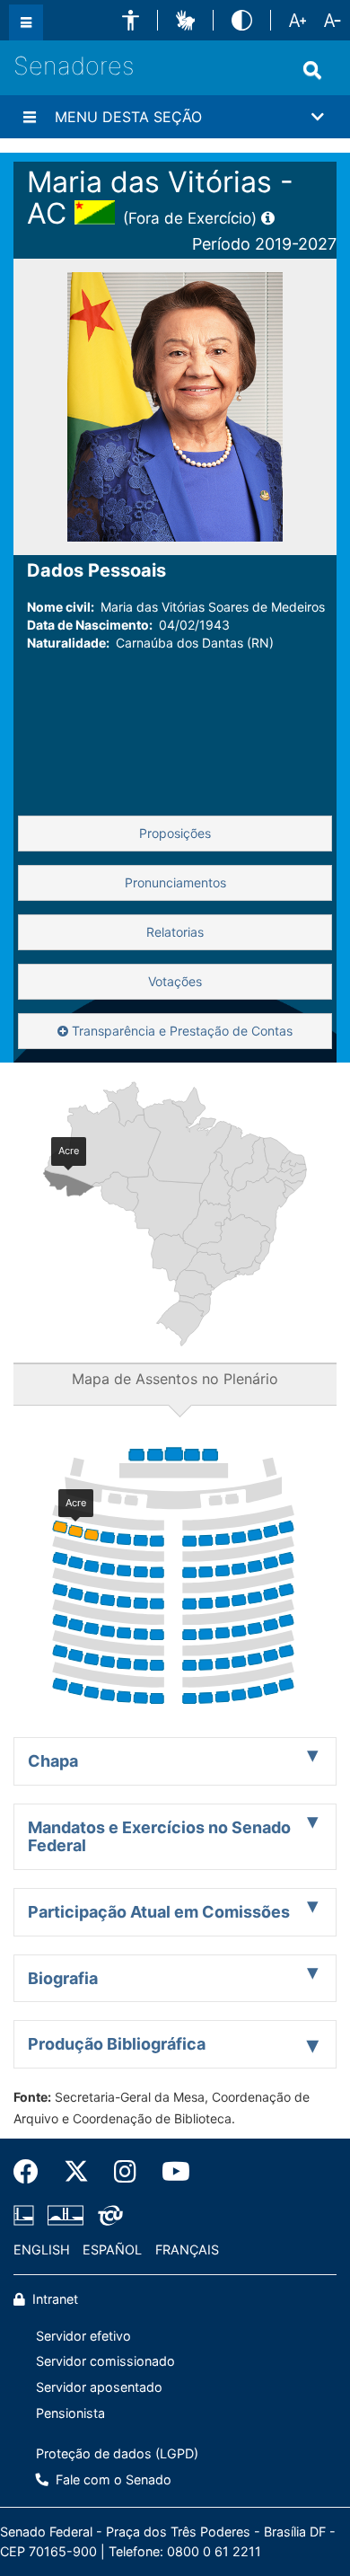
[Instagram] (125, 2172)
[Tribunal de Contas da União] (107, 2216)
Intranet (53, 2299)
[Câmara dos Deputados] (27, 2216)
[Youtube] (170, 2172)
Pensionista (70, 2413)
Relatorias (175, 932)
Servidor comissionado (105, 2361)
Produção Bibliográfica (117, 2044)
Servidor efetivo (83, 2336)
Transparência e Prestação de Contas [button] (180, 1031)
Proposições (175, 833)
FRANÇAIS (187, 2250)
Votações (175, 981)
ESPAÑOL (112, 2250)
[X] (76, 2172)
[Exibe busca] (312, 70)
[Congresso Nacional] (66, 2216)
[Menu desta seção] (30, 117)
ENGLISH (42, 2250)
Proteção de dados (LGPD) (117, 2453)
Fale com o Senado (112, 2479)
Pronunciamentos (175, 882)
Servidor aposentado (99, 2387)
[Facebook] (32, 2172)
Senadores (74, 66)
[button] (131, 20)
